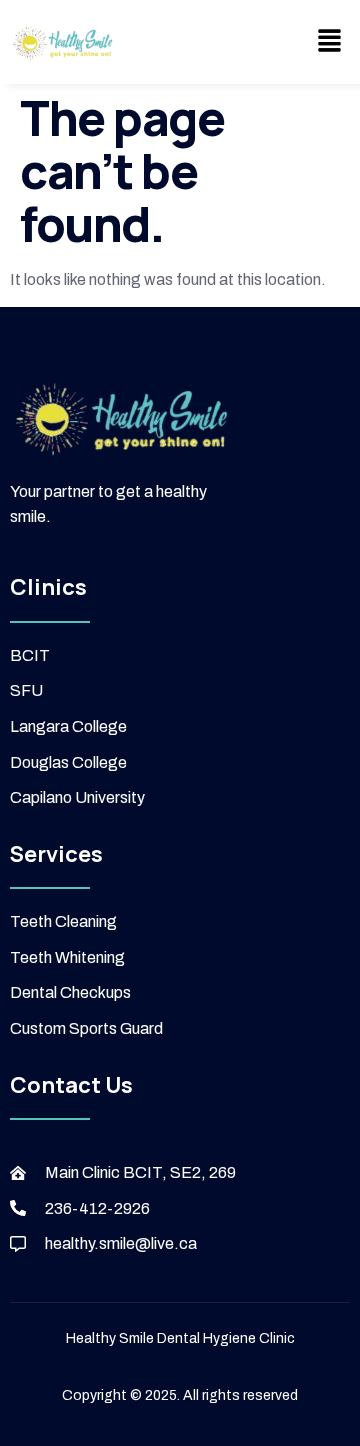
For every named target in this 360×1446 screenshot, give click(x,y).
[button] (330, 42)
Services (56, 854)
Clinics (48, 587)
